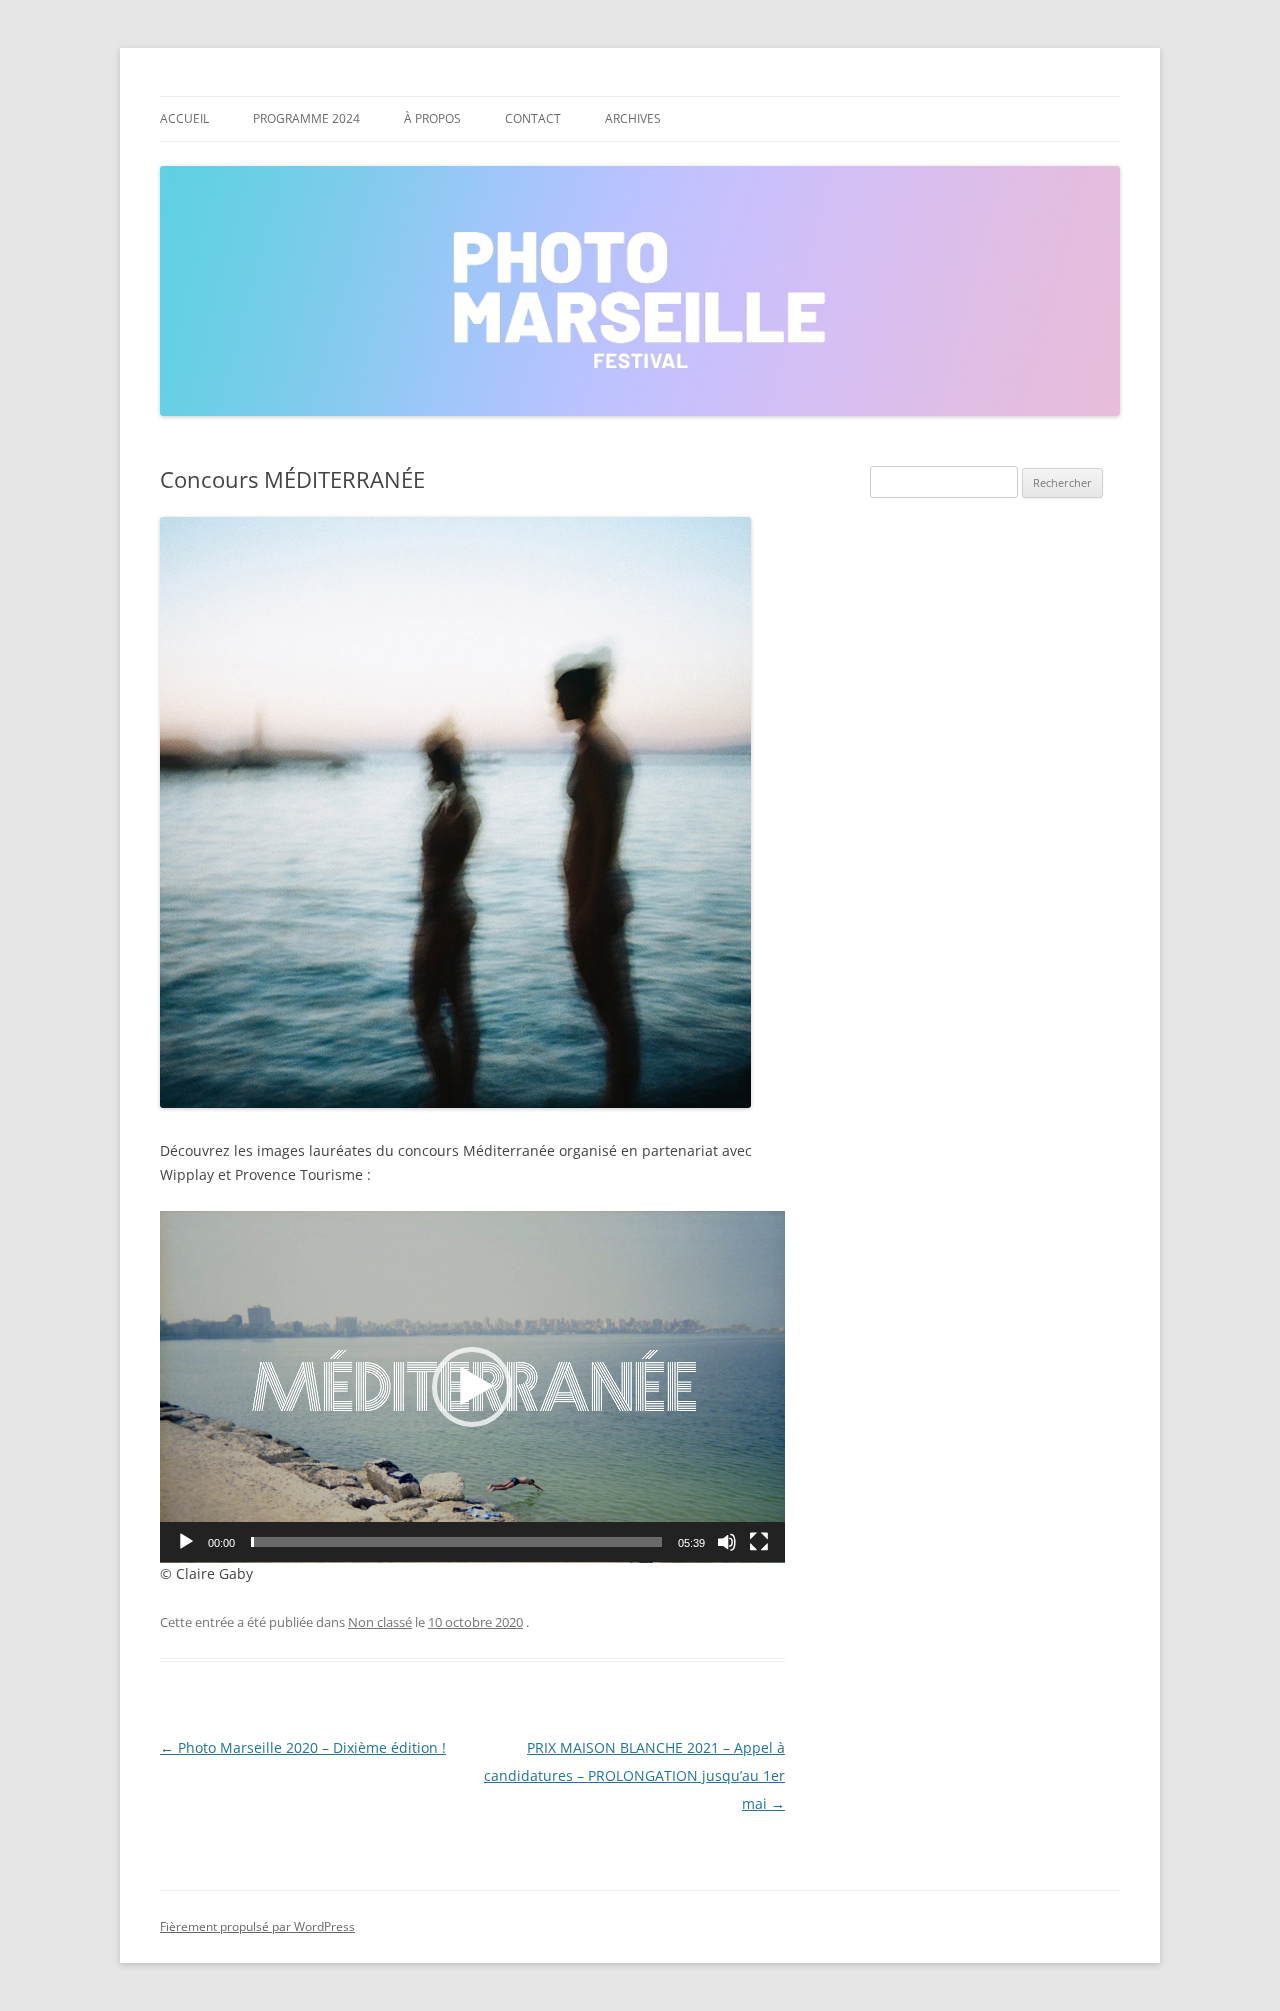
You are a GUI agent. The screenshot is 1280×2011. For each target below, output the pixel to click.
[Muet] (727, 1542)
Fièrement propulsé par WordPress (257, 1926)
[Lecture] (186, 1542)
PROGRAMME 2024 (306, 118)
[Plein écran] (759, 1542)
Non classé (380, 1622)
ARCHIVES (633, 118)
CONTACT (533, 118)
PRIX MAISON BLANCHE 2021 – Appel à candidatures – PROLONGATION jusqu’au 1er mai (634, 1775)
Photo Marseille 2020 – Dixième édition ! (303, 1747)
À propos (432, 118)
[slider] (456, 1542)
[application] (472, 1387)
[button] (472, 1387)
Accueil (184, 118)
